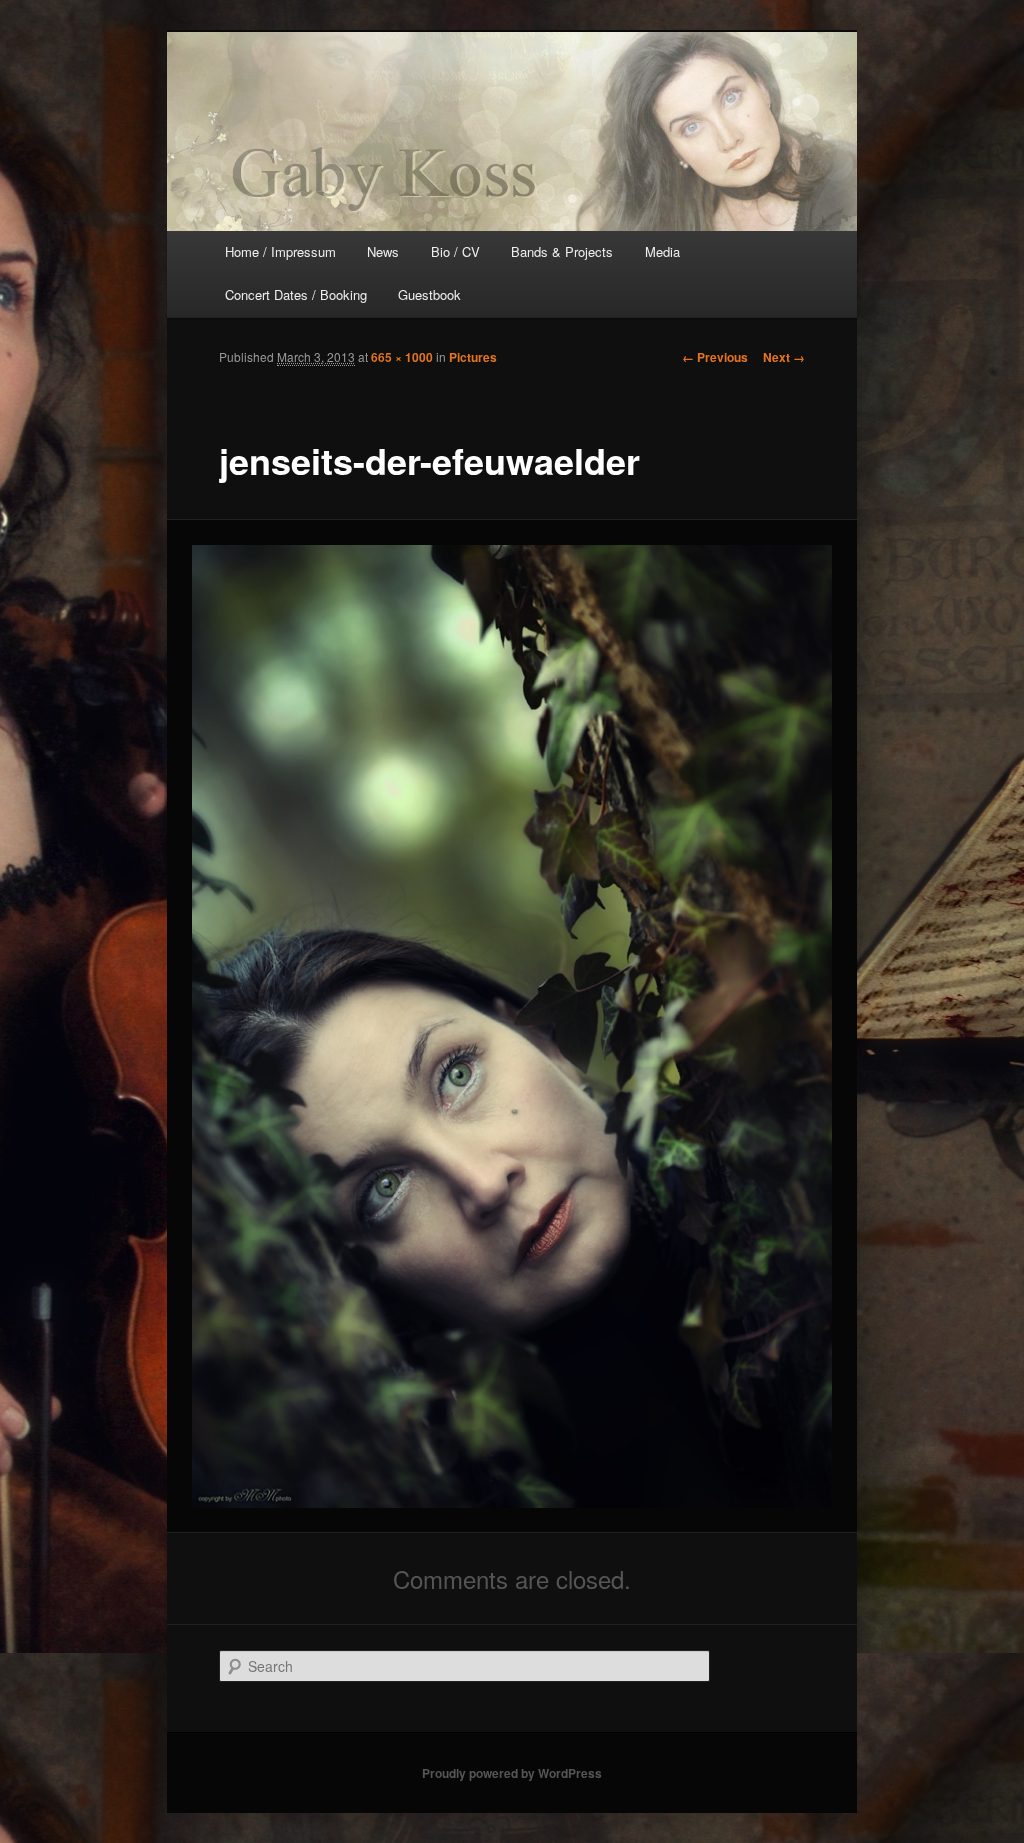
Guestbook (429, 294)
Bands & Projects (562, 251)
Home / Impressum (280, 251)
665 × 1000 (402, 357)
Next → (784, 357)
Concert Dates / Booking (296, 294)
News (383, 251)
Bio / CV (455, 251)
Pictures (473, 357)
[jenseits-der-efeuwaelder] (512, 1026)
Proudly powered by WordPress (512, 1773)
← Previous (715, 357)
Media (662, 251)
